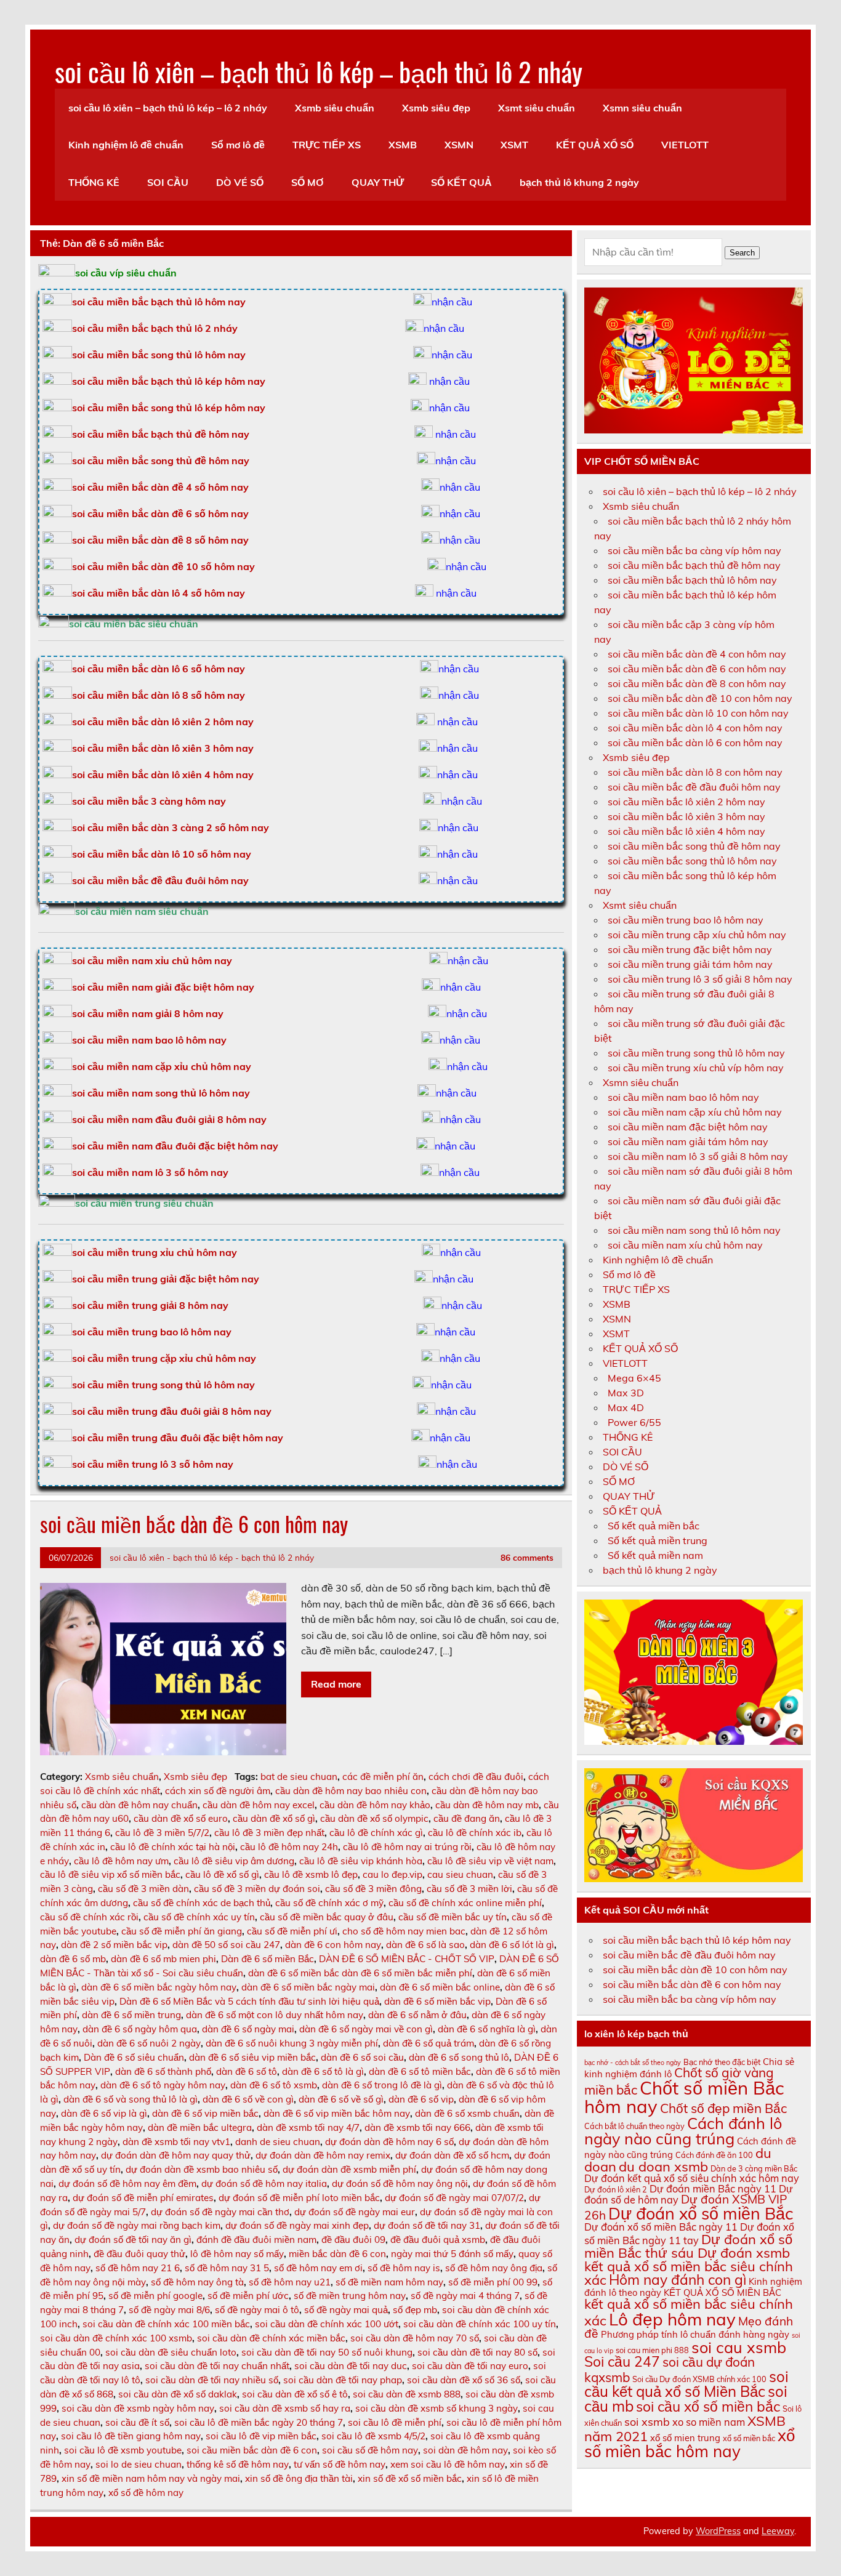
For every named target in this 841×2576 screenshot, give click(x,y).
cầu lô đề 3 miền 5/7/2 (162, 1833)
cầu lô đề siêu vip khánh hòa (361, 1861)
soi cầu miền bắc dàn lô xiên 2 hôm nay (163, 722)
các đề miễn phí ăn (383, 1777)
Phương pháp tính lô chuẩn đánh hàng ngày (695, 2334)
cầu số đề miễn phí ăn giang (182, 1931)
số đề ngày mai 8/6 (169, 2310)
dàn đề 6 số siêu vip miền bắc (252, 2057)
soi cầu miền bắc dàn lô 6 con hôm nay (695, 743)
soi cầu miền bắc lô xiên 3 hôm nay (686, 816)
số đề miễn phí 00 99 (493, 2282)
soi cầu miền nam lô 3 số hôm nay (150, 1172)
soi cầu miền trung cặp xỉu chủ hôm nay (164, 1358)
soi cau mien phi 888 (652, 2350)
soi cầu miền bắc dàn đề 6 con (252, 2450)
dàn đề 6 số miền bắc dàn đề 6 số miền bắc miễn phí (360, 1973)
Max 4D (626, 1407)
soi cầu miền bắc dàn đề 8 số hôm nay (160, 540)
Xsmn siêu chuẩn (642, 108)
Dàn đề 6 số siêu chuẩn (134, 2057)
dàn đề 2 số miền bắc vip (114, 1945)
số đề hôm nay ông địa (494, 2268)
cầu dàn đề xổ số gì (274, 1818)
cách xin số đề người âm (218, 1791)
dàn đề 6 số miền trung (131, 2015)
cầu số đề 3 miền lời (469, 1889)
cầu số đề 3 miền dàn (143, 1889)
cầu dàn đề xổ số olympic (374, 1818)
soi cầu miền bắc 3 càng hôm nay (149, 801)
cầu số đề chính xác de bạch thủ (202, 1903)
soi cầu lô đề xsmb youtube (123, 2450)
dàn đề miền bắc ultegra (200, 2127)
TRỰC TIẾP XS (327, 145)
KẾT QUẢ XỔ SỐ (595, 145)
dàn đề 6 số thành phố (163, 2071)
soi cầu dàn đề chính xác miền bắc (271, 2338)
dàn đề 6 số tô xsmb (274, 2085)
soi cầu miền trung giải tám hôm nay (690, 964)
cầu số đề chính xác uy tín (199, 1917)
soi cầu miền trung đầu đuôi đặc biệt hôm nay (178, 1438)
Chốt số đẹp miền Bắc (723, 2108)
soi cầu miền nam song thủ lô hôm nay (161, 1093)
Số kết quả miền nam (655, 1555)
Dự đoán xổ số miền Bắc (701, 2213)
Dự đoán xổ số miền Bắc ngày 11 (661, 2227)
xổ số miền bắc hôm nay (690, 2443)
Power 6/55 (634, 1422)
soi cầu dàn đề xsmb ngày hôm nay (138, 2408)
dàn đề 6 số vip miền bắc (205, 2113)
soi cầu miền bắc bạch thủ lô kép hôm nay (169, 381)
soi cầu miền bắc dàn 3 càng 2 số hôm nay (171, 827)
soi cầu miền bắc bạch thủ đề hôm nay (161, 434)
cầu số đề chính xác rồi (89, 1917)
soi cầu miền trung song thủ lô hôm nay (163, 1385)
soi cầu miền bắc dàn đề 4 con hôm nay (697, 654)
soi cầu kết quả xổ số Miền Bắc (686, 2384)
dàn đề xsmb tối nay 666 (417, 2127)
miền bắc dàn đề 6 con (337, 2254)
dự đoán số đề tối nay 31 (427, 2225)
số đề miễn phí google (155, 2296)
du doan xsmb (663, 2167)
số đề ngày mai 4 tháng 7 (465, 2296)
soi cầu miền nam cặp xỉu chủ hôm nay (162, 1066)
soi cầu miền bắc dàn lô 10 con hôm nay (698, 713)
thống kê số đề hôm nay (238, 2464)
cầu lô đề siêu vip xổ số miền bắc (110, 1874)
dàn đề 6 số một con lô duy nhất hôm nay (275, 2015)
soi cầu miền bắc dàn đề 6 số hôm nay (160, 513)
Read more (336, 1684)
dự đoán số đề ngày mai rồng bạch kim (137, 2225)
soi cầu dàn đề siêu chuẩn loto (171, 2352)
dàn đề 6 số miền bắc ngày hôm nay (159, 1987)
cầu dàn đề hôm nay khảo (375, 1805)
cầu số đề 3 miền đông (373, 1889)
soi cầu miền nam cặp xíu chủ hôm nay (695, 1112)
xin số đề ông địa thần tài (299, 2478)
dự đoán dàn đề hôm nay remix (323, 2155)
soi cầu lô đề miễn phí (395, 2422)
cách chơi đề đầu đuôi (476, 1777)
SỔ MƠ (308, 182)
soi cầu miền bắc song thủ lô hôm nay (159, 355)
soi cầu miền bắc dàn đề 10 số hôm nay (163, 566)
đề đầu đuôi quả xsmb (438, 2240)
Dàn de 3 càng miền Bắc (754, 2168)
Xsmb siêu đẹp (436, 108)
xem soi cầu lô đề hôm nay (448, 2464)
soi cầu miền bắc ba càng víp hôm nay (694, 550)
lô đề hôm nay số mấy (237, 2254)
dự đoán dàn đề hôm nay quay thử (176, 2155)
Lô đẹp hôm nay (672, 2319)
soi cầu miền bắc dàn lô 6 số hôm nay (159, 669)
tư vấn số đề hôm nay (340, 2464)
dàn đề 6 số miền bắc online (440, 1987)
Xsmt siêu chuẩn (537, 108)
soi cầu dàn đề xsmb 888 (407, 2394)
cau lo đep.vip (392, 1874)
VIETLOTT (685, 145)
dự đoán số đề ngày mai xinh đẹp (297, 2225)
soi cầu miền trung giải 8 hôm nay (150, 1305)
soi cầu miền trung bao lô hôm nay (152, 1332)
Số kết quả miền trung (658, 1540)
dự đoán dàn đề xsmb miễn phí (349, 2169)
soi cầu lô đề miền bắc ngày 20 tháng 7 (259, 2422)
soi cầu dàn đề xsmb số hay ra (285, 2408)
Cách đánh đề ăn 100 (714, 2155)
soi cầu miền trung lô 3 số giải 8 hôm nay (700, 979)
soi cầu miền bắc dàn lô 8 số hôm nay (159, 695)
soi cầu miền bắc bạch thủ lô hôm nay (692, 580)
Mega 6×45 (634, 1378)
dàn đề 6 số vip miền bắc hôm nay (337, 2113)
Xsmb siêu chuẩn (335, 108)
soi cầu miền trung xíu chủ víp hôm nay (696, 1068)
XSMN (459, 145)
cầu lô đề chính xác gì (376, 1833)
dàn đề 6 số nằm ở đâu (417, 2015)
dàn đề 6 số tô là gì (323, 2071)
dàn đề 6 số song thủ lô (459, 2057)
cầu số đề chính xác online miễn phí (465, 1903)
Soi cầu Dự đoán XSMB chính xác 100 (699, 2379)
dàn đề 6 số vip (421, 2099)
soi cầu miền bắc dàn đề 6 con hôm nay (194, 1524)
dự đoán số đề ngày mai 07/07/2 (454, 2198)
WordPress (718, 2531)
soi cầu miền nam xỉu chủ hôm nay (152, 960)
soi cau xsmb (739, 2347)
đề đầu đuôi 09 (353, 2240)
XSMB (403, 145)
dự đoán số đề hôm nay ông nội (400, 2184)
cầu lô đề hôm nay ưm (121, 1861)
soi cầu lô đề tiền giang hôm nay (131, 2436)
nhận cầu (452, 302)
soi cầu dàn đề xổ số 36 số (464, 2380)
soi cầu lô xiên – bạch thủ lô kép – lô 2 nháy (168, 108)
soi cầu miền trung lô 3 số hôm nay (153, 1464)
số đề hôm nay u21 (290, 2282)
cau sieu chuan (460, 1874)
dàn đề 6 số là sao (425, 1945)
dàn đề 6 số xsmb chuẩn (467, 2113)
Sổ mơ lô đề (238, 145)
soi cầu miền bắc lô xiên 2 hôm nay (686, 802)
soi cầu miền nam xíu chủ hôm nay (685, 1245)
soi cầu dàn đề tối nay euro (470, 2366)
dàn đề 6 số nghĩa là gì (487, 2029)
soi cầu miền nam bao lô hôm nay (149, 1040)
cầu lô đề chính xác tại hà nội (173, 1847)
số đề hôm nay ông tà (197, 2282)
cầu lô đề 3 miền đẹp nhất (269, 1833)
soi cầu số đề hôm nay (370, 2450)
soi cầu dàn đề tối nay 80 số (477, 2352)
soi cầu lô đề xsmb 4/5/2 (373, 2436)
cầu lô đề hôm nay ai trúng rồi (407, 1847)
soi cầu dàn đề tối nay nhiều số (212, 2380)
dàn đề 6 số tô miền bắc (420, 2071)
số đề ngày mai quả (346, 2310)
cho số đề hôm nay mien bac (404, 1931)
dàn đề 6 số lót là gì (512, 1945)
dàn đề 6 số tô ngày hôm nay (163, 2085)
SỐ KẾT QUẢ (461, 182)
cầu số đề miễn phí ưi (292, 1931)
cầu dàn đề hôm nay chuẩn (139, 1805)
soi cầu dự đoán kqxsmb (670, 2369)
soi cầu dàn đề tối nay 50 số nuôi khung (327, 2352)
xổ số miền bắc (749, 2438)
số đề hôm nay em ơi (318, 2268)
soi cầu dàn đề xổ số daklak (178, 2394)
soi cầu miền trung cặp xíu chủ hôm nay (697, 935)
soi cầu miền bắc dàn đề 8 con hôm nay (697, 683)
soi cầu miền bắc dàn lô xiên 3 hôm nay (163, 748)
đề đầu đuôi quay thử (139, 2254)
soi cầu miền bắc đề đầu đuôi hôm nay (160, 880)
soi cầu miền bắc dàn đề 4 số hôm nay (160, 487)
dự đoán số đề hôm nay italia (264, 2184)
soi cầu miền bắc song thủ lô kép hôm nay (169, 408)
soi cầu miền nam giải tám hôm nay (688, 1141)
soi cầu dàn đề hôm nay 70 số (415, 2338)
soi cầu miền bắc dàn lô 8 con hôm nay (695, 772)
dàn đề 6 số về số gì (341, 2099)
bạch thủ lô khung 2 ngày (579, 182)
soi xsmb (647, 2421)
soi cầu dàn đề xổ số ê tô (295, 2394)
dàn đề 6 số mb (73, 1959)
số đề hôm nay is (404, 2268)
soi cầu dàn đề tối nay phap (343, 2380)
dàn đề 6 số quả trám (429, 2043)
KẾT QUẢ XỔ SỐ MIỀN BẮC (722, 2292)
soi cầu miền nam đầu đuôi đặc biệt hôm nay (175, 1146)
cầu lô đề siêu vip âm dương (234, 1861)
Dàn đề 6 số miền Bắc (268, 1959)
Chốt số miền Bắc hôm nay (684, 2097)
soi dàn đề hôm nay (465, 2450)
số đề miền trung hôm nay (350, 2296)
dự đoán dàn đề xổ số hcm (452, 2155)
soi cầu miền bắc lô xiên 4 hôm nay (686, 831)
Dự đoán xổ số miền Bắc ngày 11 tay (689, 2233)
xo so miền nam (709, 2422)
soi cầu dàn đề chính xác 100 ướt (327, 2324)
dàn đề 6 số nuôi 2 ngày (149, 2043)
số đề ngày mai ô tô (257, 2310)
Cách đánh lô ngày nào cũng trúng (683, 2131)
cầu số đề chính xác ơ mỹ (329, 1903)
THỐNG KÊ (94, 182)
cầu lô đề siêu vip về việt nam (490, 1861)
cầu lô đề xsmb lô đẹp (311, 1874)
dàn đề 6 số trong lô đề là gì (382, 2085)
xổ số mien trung (685, 2438)
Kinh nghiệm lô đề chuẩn (126, 145)
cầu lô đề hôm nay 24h (289, 1847)
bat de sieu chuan (299, 1777)
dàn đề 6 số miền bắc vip (437, 2001)
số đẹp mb (415, 2310)
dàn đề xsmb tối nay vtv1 (176, 2142)
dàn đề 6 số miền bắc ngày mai (308, 1987)
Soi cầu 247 (622, 2361)
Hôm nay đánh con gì (678, 2280)
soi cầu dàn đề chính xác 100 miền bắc (166, 2324)
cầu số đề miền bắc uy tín (453, 1917)
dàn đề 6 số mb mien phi (163, 1959)
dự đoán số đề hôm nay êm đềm (127, 2184)
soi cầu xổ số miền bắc (708, 2406)
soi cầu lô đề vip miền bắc (261, 2436)
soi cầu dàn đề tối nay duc (351, 2366)
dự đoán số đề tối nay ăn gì (133, 2240)
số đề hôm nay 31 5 (227, 2268)
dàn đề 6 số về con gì (248, 2099)
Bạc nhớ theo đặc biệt (722, 2062)
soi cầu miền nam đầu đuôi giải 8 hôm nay (169, 1119)
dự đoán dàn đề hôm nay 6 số (389, 2142)
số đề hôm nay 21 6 (138, 2268)
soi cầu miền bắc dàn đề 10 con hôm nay (700, 698)
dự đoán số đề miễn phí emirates (143, 2198)
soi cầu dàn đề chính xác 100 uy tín (480, 2324)
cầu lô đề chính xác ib (475, 1833)
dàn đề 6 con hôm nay (333, 1945)
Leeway (778, 2531)
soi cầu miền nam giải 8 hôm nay (148, 1013)
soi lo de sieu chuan (139, 2464)
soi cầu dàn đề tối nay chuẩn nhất (217, 2366)
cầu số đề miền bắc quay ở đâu (327, 1917)
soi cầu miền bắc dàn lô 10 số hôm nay (162, 854)
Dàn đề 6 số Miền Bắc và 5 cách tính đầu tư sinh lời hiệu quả (249, 2001)
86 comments (527, 1557)
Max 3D (626, 1393)
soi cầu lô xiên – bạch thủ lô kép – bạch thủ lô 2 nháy (319, 71)
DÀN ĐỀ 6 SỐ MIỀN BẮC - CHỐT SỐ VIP (407, 1959)
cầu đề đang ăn (467, 1818)
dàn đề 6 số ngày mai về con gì (366, 2029)
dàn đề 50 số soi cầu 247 (226, 1945)
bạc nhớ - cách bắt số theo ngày (633, 2063)
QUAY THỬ (378, 182)
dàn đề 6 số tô (247, 2071)
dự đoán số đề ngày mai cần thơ (220, 2212)
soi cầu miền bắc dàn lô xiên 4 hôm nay (163, 775)
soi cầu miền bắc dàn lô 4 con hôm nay (695, 728)
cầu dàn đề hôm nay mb (487, 1805)
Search (742, 253)
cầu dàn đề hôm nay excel (259, 1805)
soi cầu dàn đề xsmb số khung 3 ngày (437, 2408)
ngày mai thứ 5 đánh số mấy (452, 2254)
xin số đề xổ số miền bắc (410, 2478)
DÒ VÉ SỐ (240, 182)
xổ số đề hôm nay (146, 2493)
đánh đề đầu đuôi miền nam (256, 2240)
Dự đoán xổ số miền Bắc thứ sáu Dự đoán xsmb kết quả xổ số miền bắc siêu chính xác (689, 2260)
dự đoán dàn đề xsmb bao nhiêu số (202, 2169)
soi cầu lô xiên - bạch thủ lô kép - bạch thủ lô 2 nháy (212, 1557)
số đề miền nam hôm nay (389, 2282)
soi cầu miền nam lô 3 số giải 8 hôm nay (698, 1156)
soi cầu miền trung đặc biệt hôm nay (690, 949)
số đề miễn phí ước (248, 2296)
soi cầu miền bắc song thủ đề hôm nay (161, 461)
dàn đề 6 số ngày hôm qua (140, 2029)
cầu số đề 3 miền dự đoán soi (257, 1889)
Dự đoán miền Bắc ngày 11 (713, 2189)
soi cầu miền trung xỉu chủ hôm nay (155, 1252)
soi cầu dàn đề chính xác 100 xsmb (116, 2338)
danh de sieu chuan (278, 2142)
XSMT (514, 145)
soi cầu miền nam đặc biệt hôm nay (688, 1127)
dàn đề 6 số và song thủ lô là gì (131, 2099)
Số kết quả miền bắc (654, 1526)
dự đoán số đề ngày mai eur (355, 2212)
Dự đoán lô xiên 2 (616, 2189)
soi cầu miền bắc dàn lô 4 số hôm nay (159, 593)
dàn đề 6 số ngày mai (248, 2029)
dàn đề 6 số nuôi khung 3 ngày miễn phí (292, 2043)
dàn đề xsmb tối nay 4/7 (308, 2127)
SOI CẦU (168, 182)
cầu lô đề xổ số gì (222, 1874)
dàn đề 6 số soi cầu (362, 2057)
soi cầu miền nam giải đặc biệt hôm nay (163, 987)
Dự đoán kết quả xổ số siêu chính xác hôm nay (692, 2178)
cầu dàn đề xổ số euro (181, 1818)
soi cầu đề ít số (137, 2422)
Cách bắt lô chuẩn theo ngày (634, 2126)
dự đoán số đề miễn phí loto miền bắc (299, 2198)
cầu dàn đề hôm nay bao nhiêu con (351, 1791)
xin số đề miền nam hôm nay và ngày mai (151, 2478)
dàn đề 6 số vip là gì (104, 2113)
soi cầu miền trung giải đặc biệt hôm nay (166, 1279)
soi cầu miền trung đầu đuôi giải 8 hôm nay (172, 1411)
